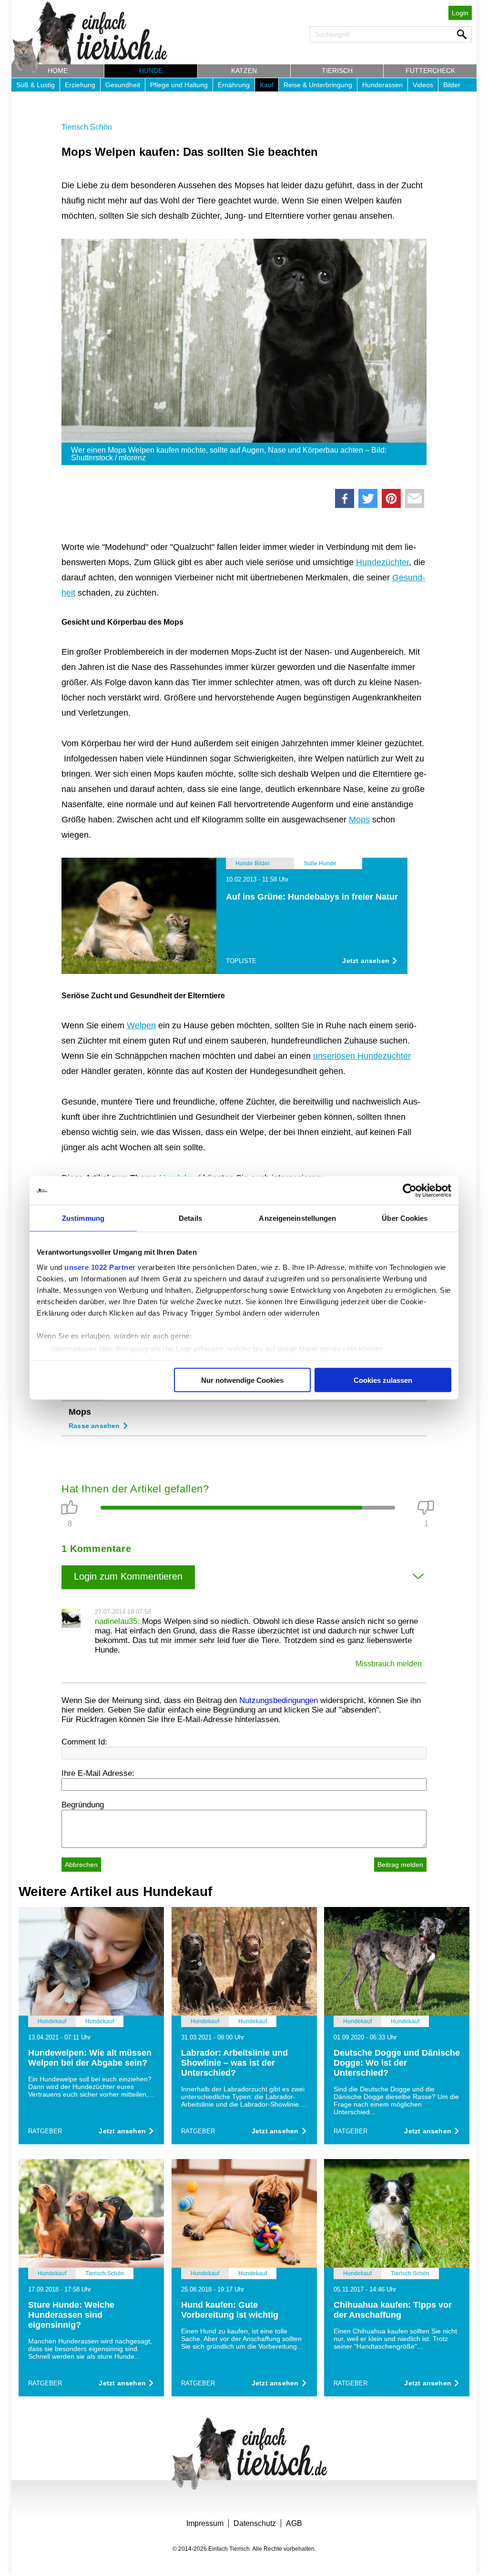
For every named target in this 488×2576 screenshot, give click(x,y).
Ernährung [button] (234, 85)
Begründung (83, 1805)
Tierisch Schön (87, 127)
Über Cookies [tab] (405, 1218)
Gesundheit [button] (123, 85)
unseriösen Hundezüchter (362, 1056)
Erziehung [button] (80, 85)
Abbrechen (81, 1865)
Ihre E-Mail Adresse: (98, 1773)
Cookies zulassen (383, 1380)
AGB (294, 2523)
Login (460, 13)
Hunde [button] (151, 71)
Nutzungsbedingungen (279, 1700)
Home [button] (58, 71)
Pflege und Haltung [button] (179, 85)
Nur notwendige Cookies (242, 1380)
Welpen (141, 1025)
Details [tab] (190, 1218)
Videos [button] (423, 85)
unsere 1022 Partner (100, 1267)
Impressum (205, 2523)
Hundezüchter (382, 562)
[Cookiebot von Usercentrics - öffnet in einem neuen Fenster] (410, 1191)
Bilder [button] (452, 85)
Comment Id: (84, 1742)
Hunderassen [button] (382, 85)
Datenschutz (255, 2523)
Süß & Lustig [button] (36, 85)
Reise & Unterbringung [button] (318, 85)
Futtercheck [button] (430, 71)
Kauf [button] (267, 85)
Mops (359, 820)
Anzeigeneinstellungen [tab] (297, 1218)
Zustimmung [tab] (83, 1218)
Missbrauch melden (389, 1664)
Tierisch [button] (337, 71)
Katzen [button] (244, 71)
